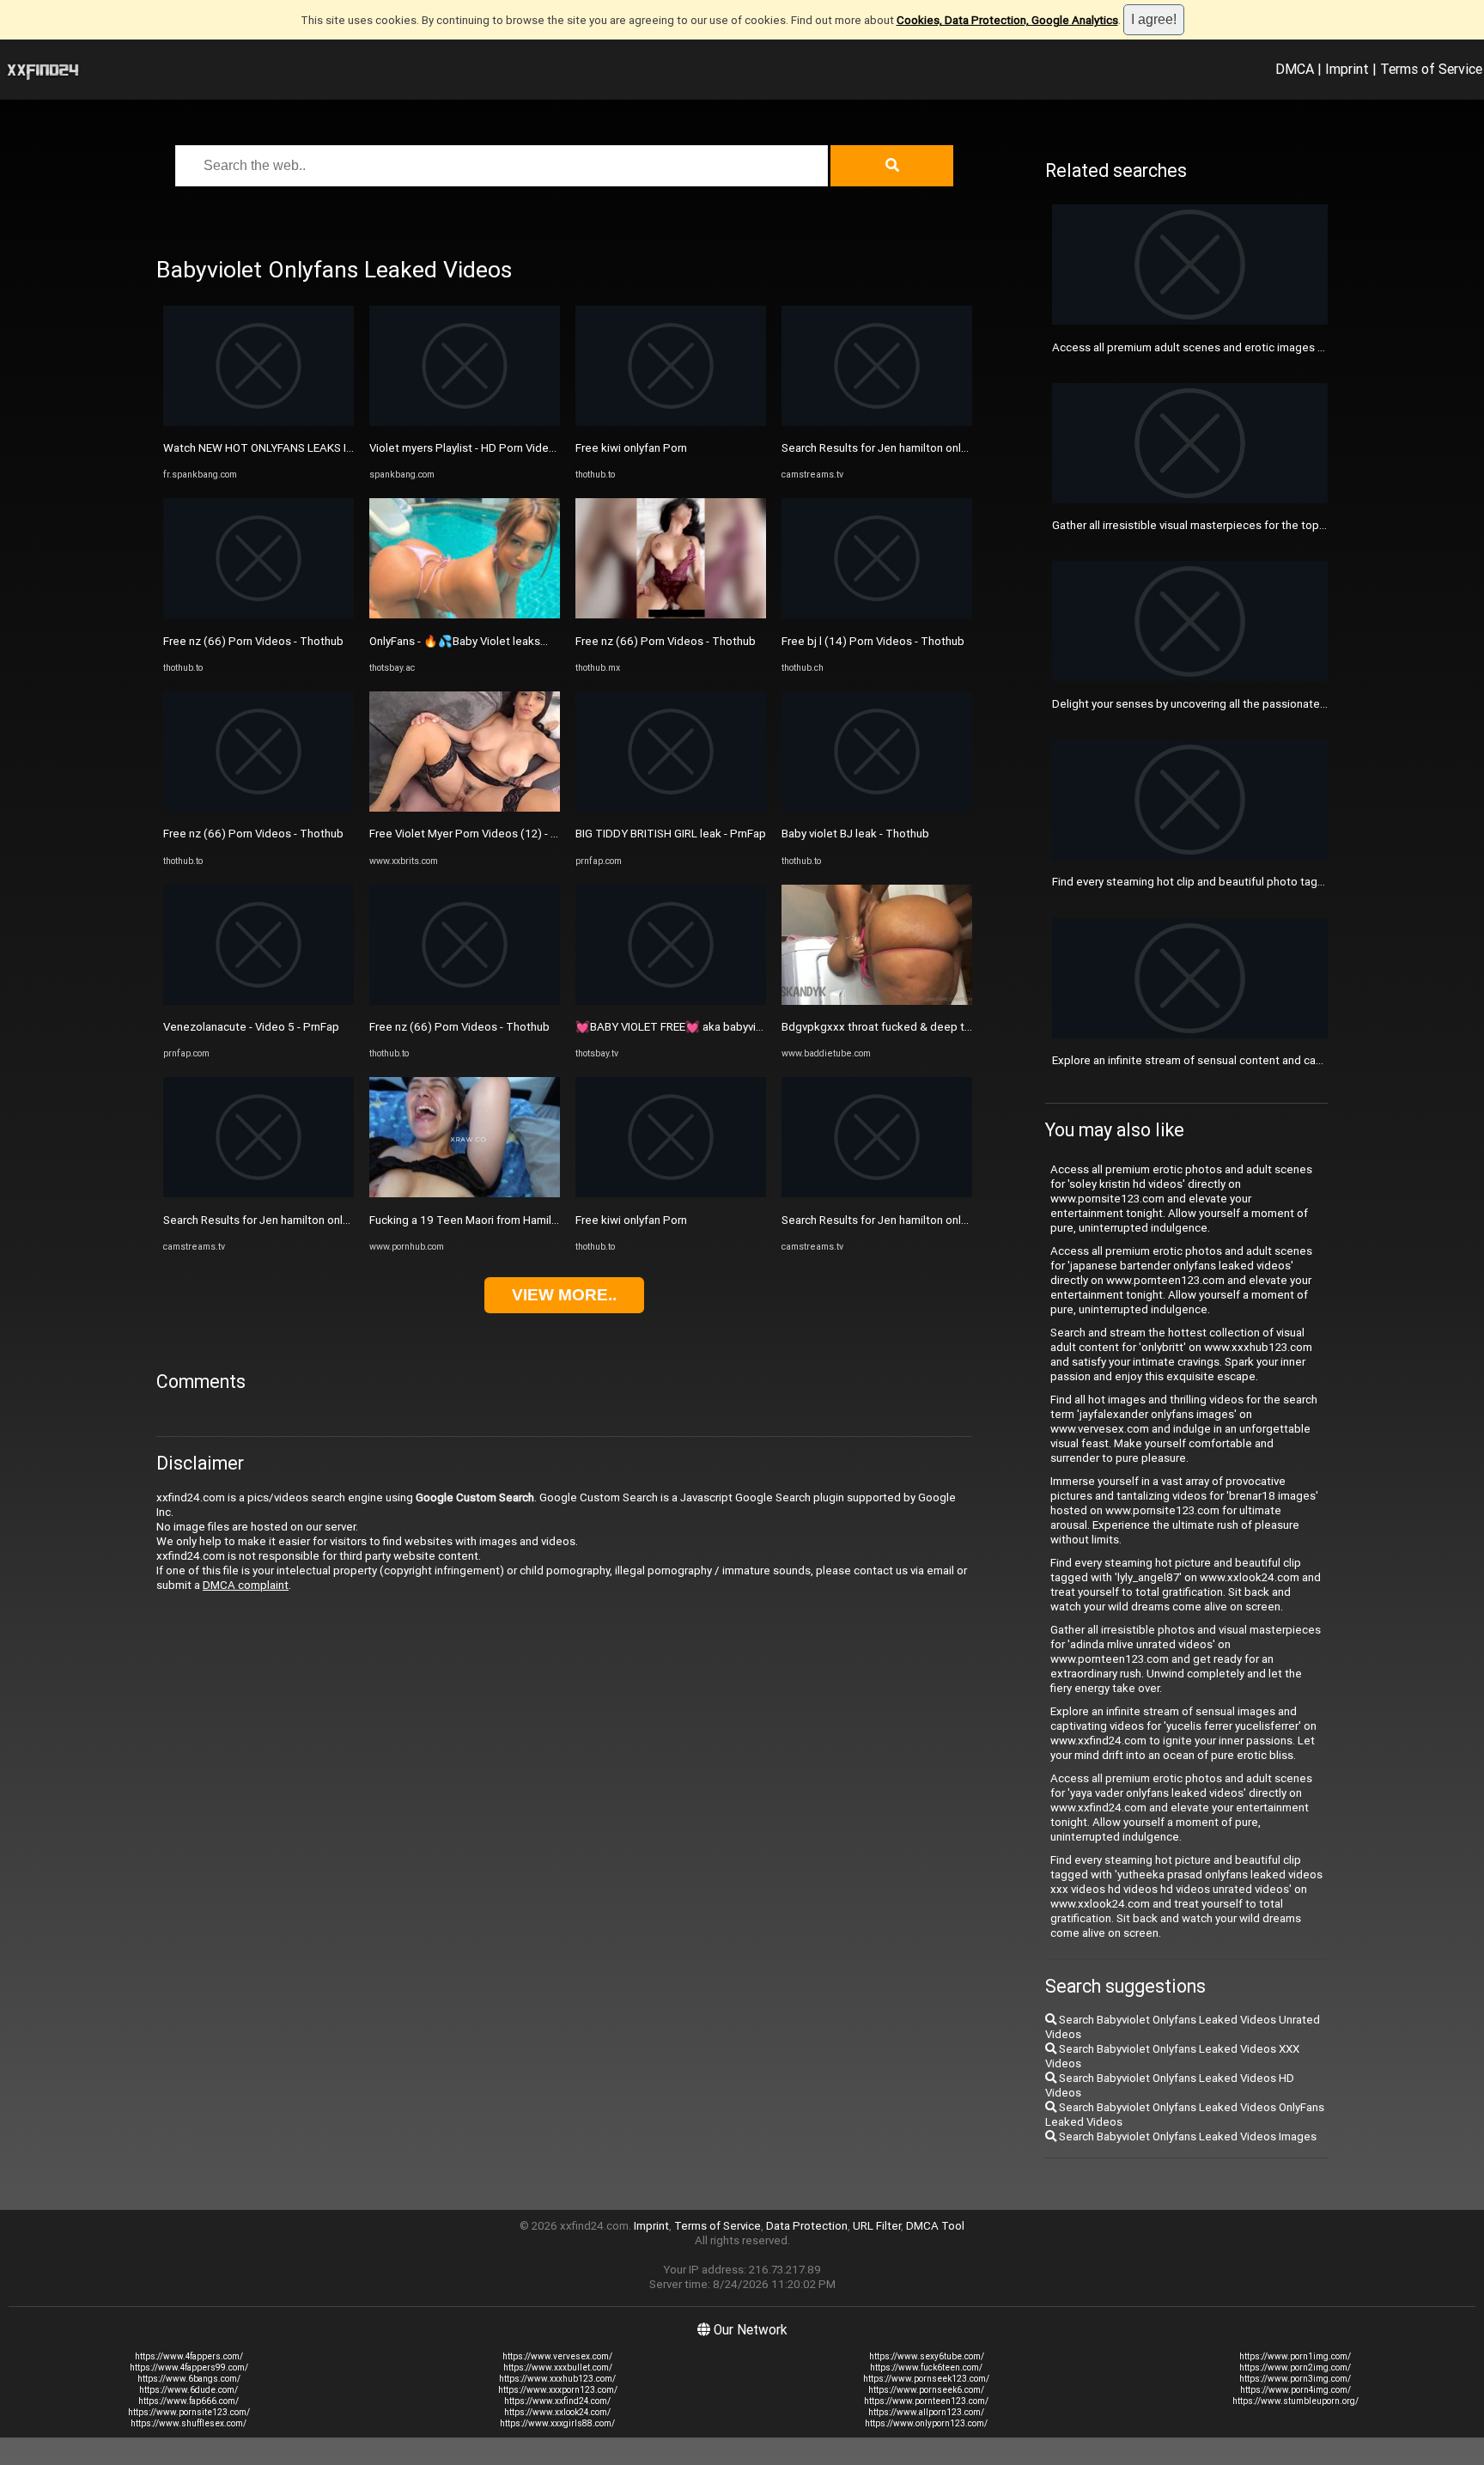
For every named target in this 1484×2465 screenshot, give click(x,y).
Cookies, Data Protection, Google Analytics (1007, 20)
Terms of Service (1431, 69)
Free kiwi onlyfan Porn (631, 448)
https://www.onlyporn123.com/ (926, 2423)
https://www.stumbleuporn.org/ (1295, 2401)
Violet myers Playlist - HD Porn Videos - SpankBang (499, 448)
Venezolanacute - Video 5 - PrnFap (251, 1027)
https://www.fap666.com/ (189, 2401)
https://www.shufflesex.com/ (189, 2423)
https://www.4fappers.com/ (189, 2356)
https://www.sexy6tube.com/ (927, 2356)
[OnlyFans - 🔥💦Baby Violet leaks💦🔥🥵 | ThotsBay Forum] (465, 615)
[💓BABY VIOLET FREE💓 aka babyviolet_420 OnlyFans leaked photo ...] (671, 1001)
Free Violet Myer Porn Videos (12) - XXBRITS (482, 834)
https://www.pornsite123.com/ (189, 2412)
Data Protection (807, 2226)
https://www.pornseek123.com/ (926, 2379)
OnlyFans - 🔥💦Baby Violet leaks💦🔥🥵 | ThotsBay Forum (522, 641)
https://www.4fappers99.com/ (189, 2368)
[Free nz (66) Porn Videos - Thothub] (258, 615)
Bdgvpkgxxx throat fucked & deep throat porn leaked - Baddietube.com (965, 1027)
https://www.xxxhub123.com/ (557, 2379)
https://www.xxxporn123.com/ (558, 2390)
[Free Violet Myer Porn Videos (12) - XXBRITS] (465, 808)
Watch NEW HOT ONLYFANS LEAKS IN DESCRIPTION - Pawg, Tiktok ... (339, 448)
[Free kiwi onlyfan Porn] (671, 422)
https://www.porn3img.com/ (1295, 2379)
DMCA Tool (935, 2226)
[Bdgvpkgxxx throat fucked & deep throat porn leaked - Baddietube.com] (877, 1001)
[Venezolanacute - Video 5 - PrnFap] (258, 1001)
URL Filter (877, 2226)
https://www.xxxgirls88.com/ (557, 2423)
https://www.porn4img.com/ (1295, 2390)
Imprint (1347, 69)
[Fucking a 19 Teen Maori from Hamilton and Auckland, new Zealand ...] (465, 1193)
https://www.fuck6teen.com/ (926, 2368)
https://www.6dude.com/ (189, 2390)
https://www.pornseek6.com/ (926, 2390)
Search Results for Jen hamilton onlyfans (267, 1220)
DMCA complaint (246, 1585)
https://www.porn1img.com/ (1295, 2356)
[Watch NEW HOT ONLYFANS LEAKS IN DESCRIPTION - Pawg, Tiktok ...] (258, 422)
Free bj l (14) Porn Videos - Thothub (873, 641)
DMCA (1295, 69)
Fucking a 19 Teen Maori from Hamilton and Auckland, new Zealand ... (545, 1220)
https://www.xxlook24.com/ (557, 2412)
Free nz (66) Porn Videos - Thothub (253, 641)
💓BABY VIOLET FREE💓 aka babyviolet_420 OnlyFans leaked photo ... (753, 1027)
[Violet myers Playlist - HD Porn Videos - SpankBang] (465, 422)
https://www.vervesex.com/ (557, 2356)
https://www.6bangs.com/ (189, 2379)
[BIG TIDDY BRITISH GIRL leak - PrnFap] (671, 808)
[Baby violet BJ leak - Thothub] (877, 808)
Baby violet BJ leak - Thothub (855, 834)
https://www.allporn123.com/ (926, 2412)
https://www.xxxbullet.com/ (558, 2368)
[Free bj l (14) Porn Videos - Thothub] (877, 615)
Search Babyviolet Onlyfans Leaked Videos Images (1186, 2136)
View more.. (564, 1295)
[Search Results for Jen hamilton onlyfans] (258, 1193)
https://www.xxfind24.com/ (557, 2401)
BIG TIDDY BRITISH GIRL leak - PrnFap (671, 834)
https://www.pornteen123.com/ (926, 2401)
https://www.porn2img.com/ (1295, 2368)
